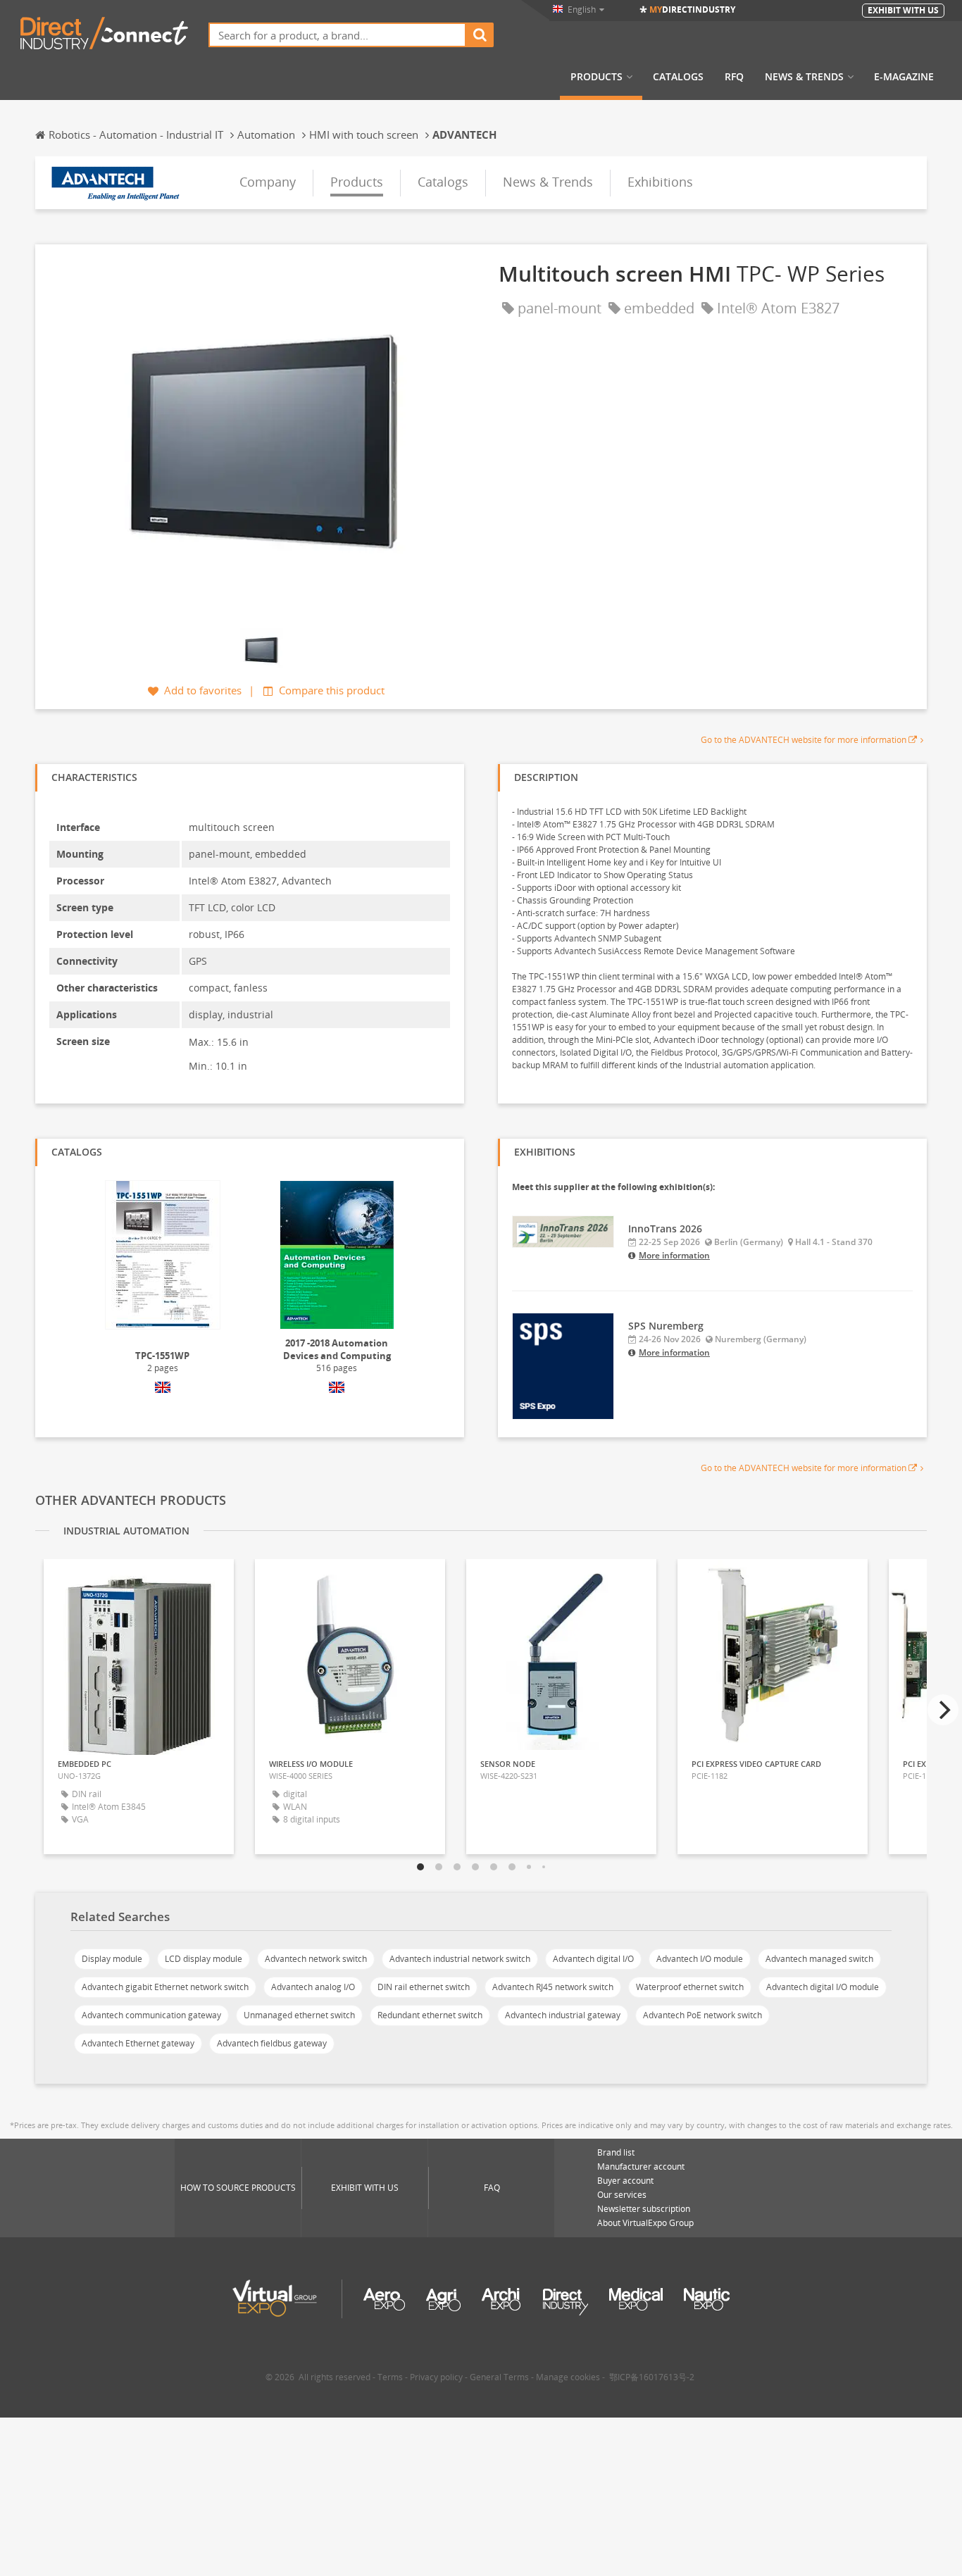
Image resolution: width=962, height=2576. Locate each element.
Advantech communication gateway (151, 2015)
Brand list (616, 2152)
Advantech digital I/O (593, 1959)
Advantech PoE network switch (702, 2015)
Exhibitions (660, 182)
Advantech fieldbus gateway (272, 2043)
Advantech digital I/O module (823, 1987)
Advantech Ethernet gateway (138, 2043)
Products (596, 77)
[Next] (943, 1710)
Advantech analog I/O (313, 1987)
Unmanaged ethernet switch (299, 2015)
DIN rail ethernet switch (424, 1987)
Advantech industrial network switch (460, 1959)
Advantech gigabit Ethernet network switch (165, 1987)
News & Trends (804, 77)
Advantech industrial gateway (563, 2015)
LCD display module (204, 1959)
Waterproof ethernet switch (690, 1987)
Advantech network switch (316, 1959)
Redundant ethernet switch (430, 2015)
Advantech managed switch (819, 1959)
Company (268, 182)
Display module (112, 1959)
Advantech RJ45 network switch (553, 1987)
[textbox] (337, 35)
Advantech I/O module (700, 1959)
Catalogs (678, 77)
